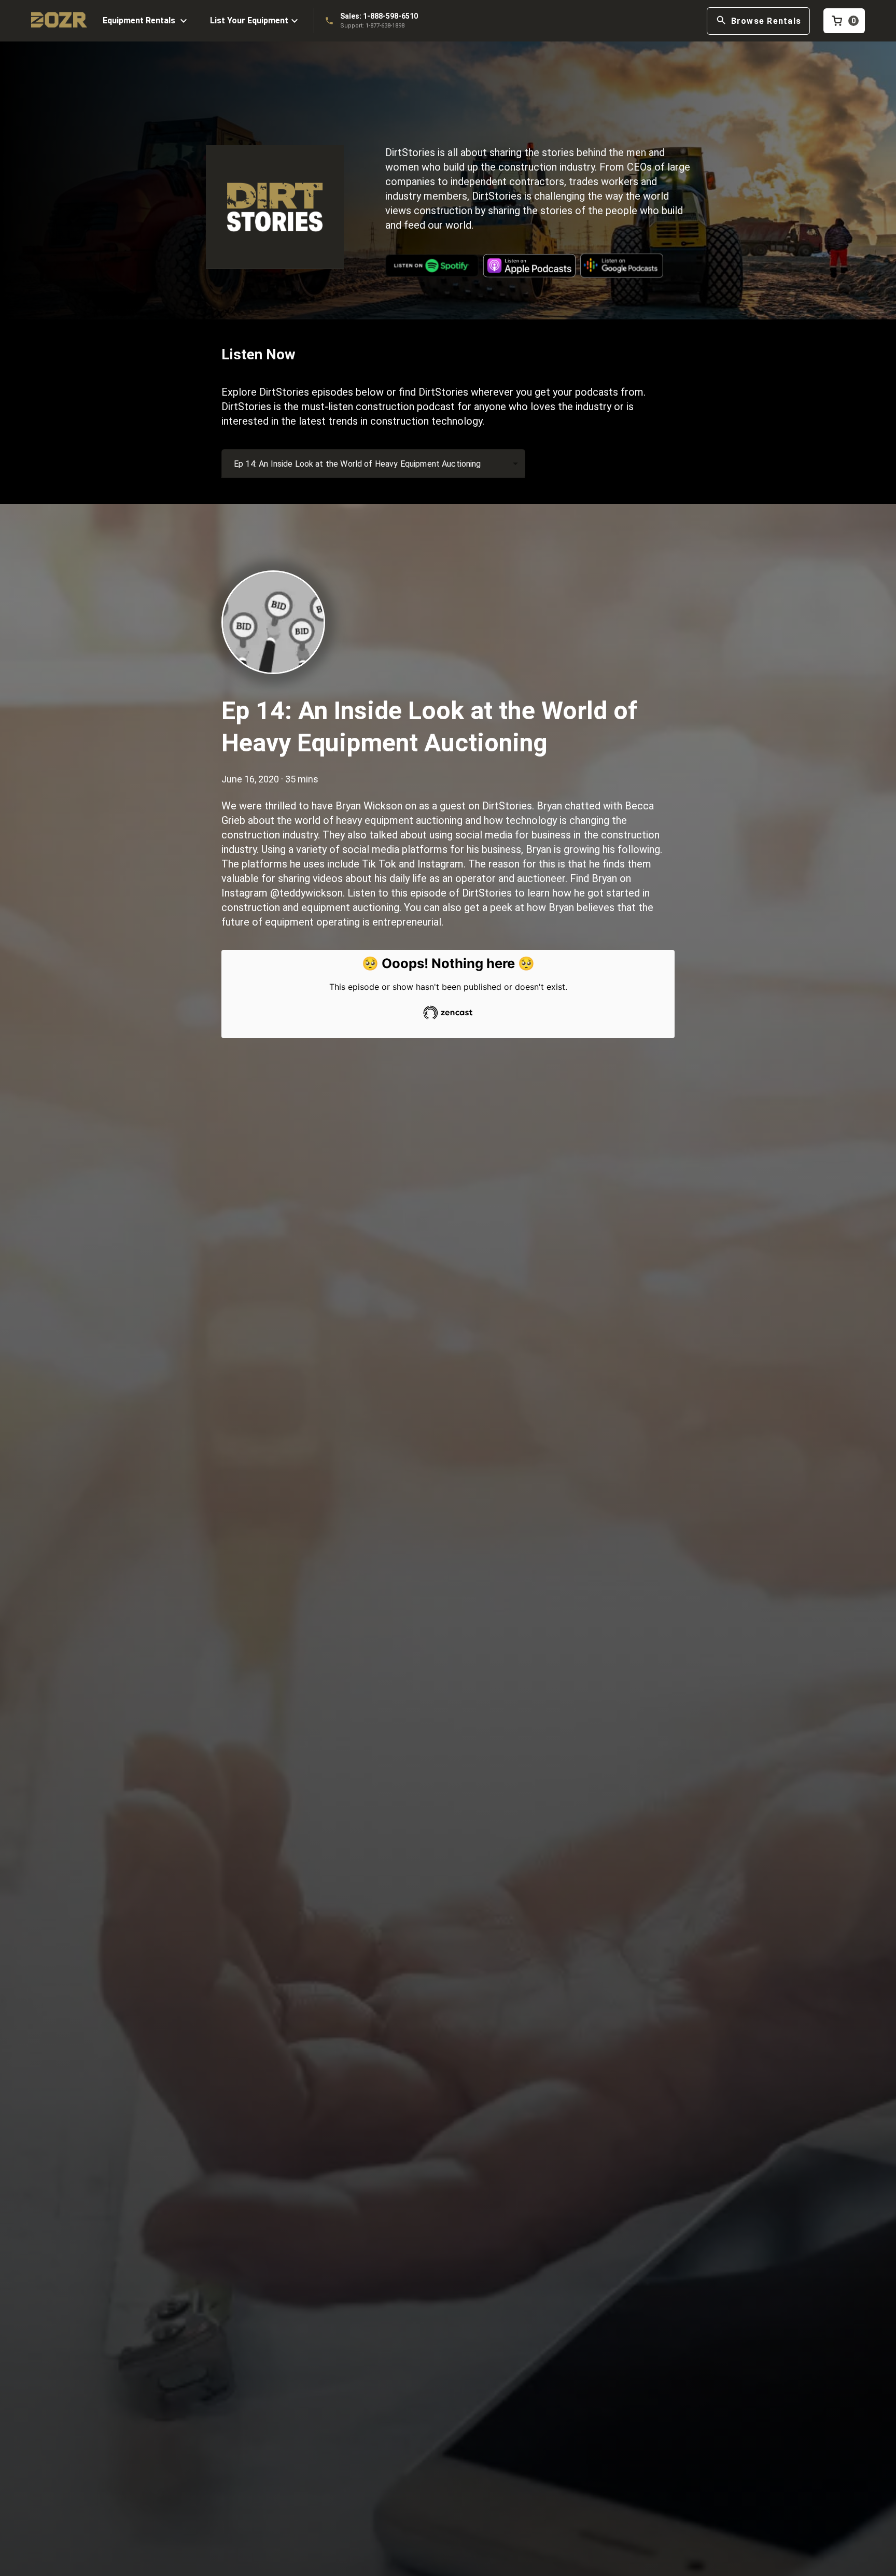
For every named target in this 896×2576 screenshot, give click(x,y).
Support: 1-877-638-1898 (372, 26)
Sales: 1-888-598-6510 (379, 16)
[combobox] (373, 464)
